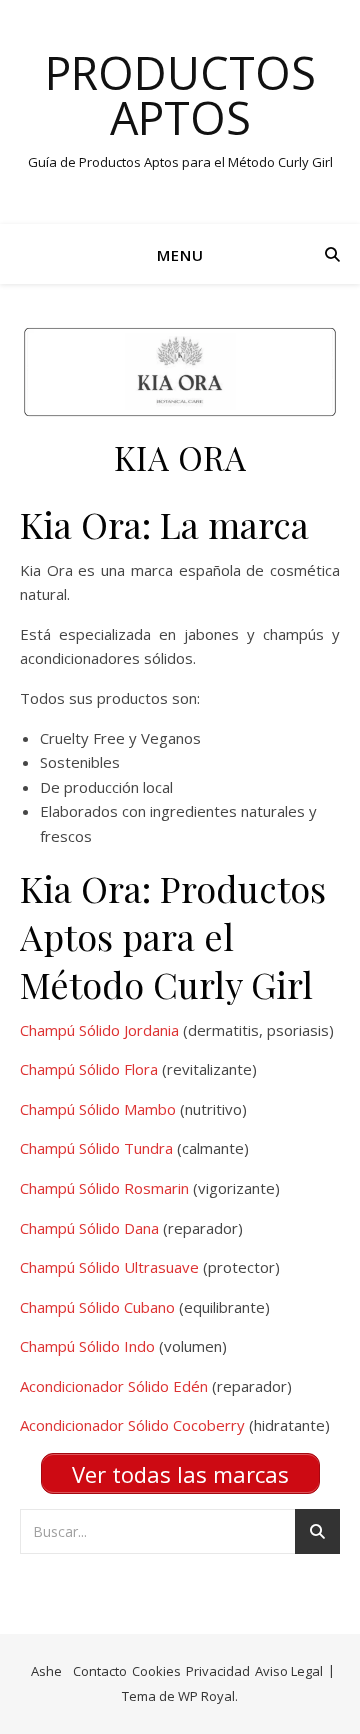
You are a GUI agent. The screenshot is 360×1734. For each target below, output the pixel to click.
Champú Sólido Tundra (96, 1148)
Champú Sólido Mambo (98, 1109)
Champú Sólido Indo (87, 1346)
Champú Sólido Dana (89, 1228)
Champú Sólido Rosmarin (104, 1188)
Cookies (156, 1671)
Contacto (100, 1671)
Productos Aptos (180, 95)
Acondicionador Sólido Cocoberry (132, 1425)
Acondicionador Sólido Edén (114, 1386)
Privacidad (218, 1671)
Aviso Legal (289, 1671)
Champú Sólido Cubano (97, 1307)
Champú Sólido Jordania (99, 1030)
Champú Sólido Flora (89, 1069)
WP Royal (206, 1696)
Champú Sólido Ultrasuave (109, 1267)
